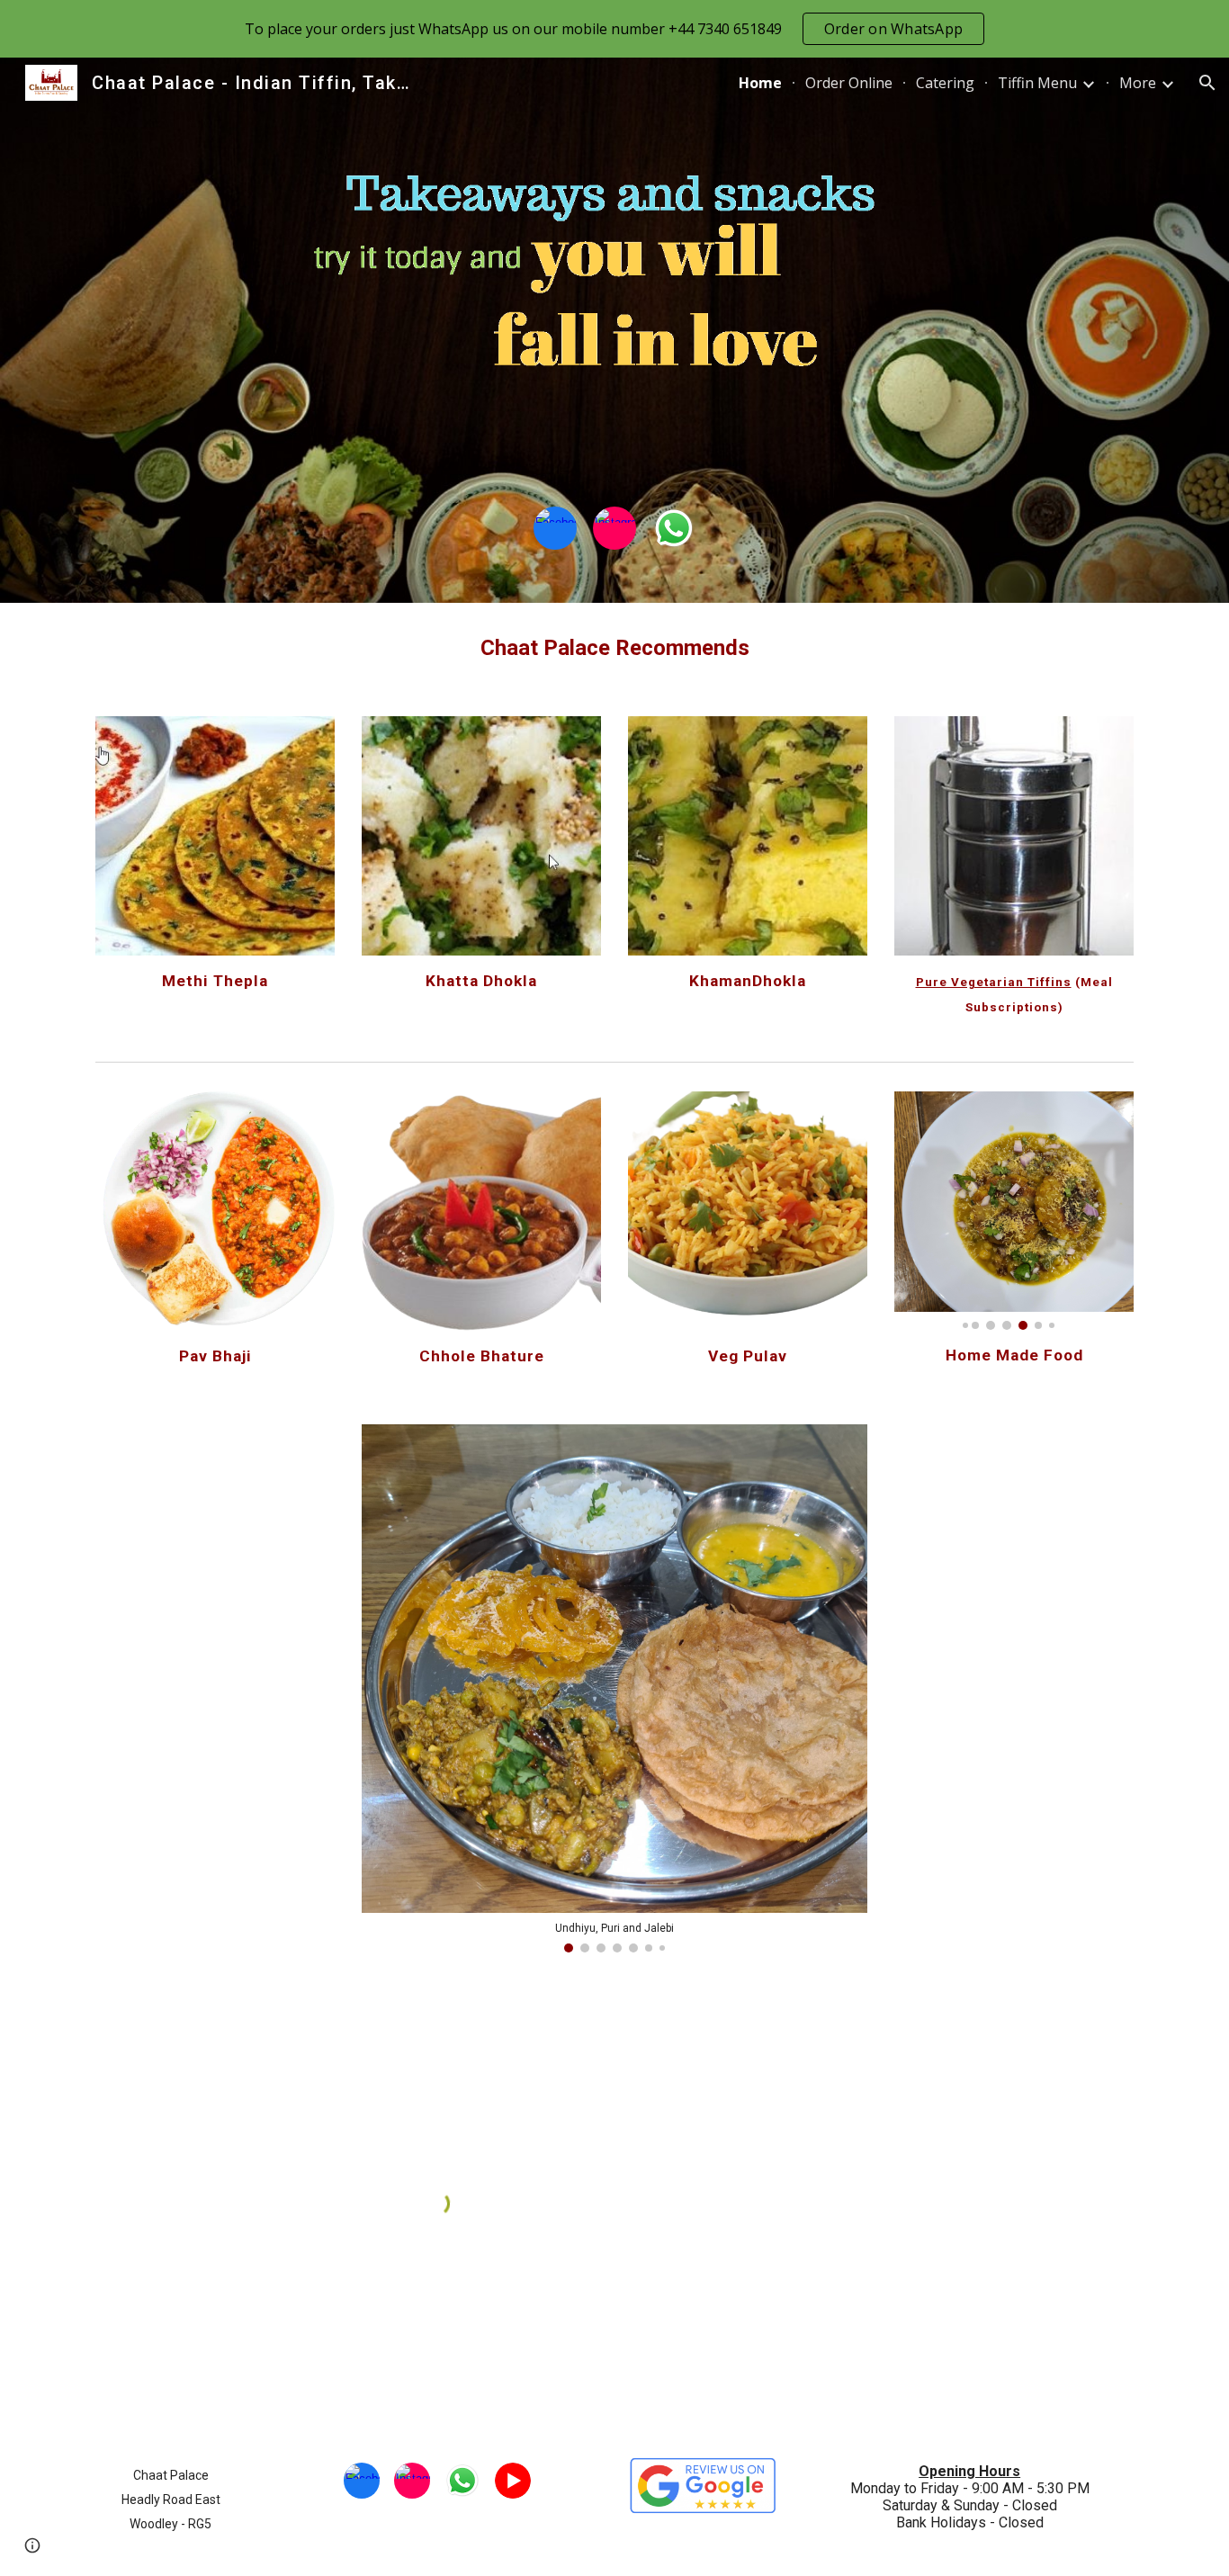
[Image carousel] (614, 288)
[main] (614, 648)
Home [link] (760, 83)
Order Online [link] (849, 83)
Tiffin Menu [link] (1037, 83)
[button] (1207, 83)
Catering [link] (945, 83)
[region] (614, 29)
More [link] (1138, 83)
